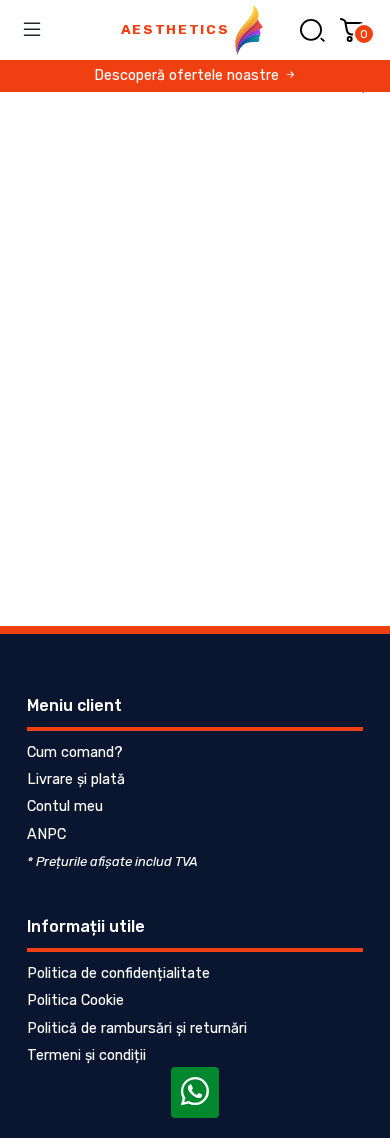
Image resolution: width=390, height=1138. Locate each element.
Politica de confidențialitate (118, 973)
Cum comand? (75, 752)
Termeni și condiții (86, 1055)
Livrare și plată (76, 779)
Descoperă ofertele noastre (188, 75)
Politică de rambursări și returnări (137, 1028)
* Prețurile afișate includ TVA (112, 861)
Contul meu (65, 806)
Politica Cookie (75, 1000)
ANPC (46, 834)
